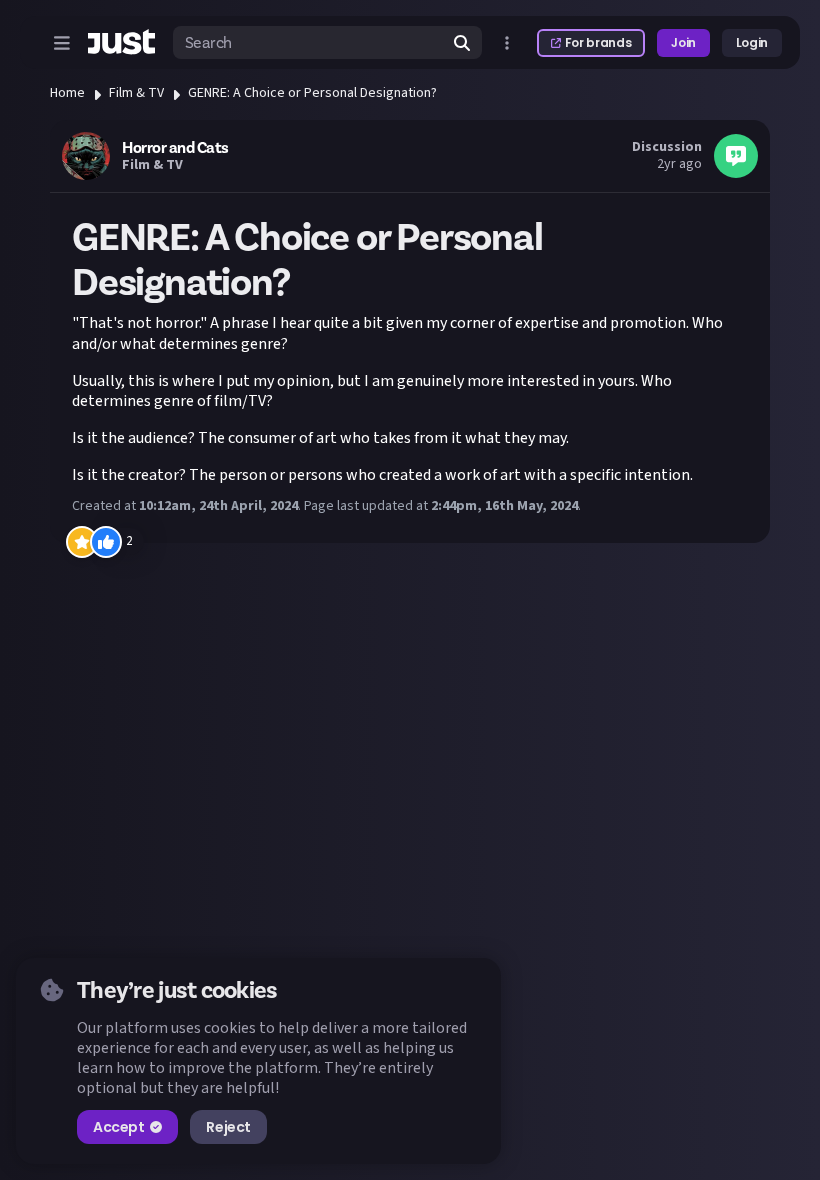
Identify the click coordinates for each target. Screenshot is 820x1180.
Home (67, 93)
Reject (228, 1127)
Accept (118, 1127)
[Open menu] (62, 43)
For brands (598, 42)
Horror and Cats (175, 148)
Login (752, 42)
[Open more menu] (507, 43)
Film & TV (136, 93)
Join (683, 42)
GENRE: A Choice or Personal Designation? (312, 93)
